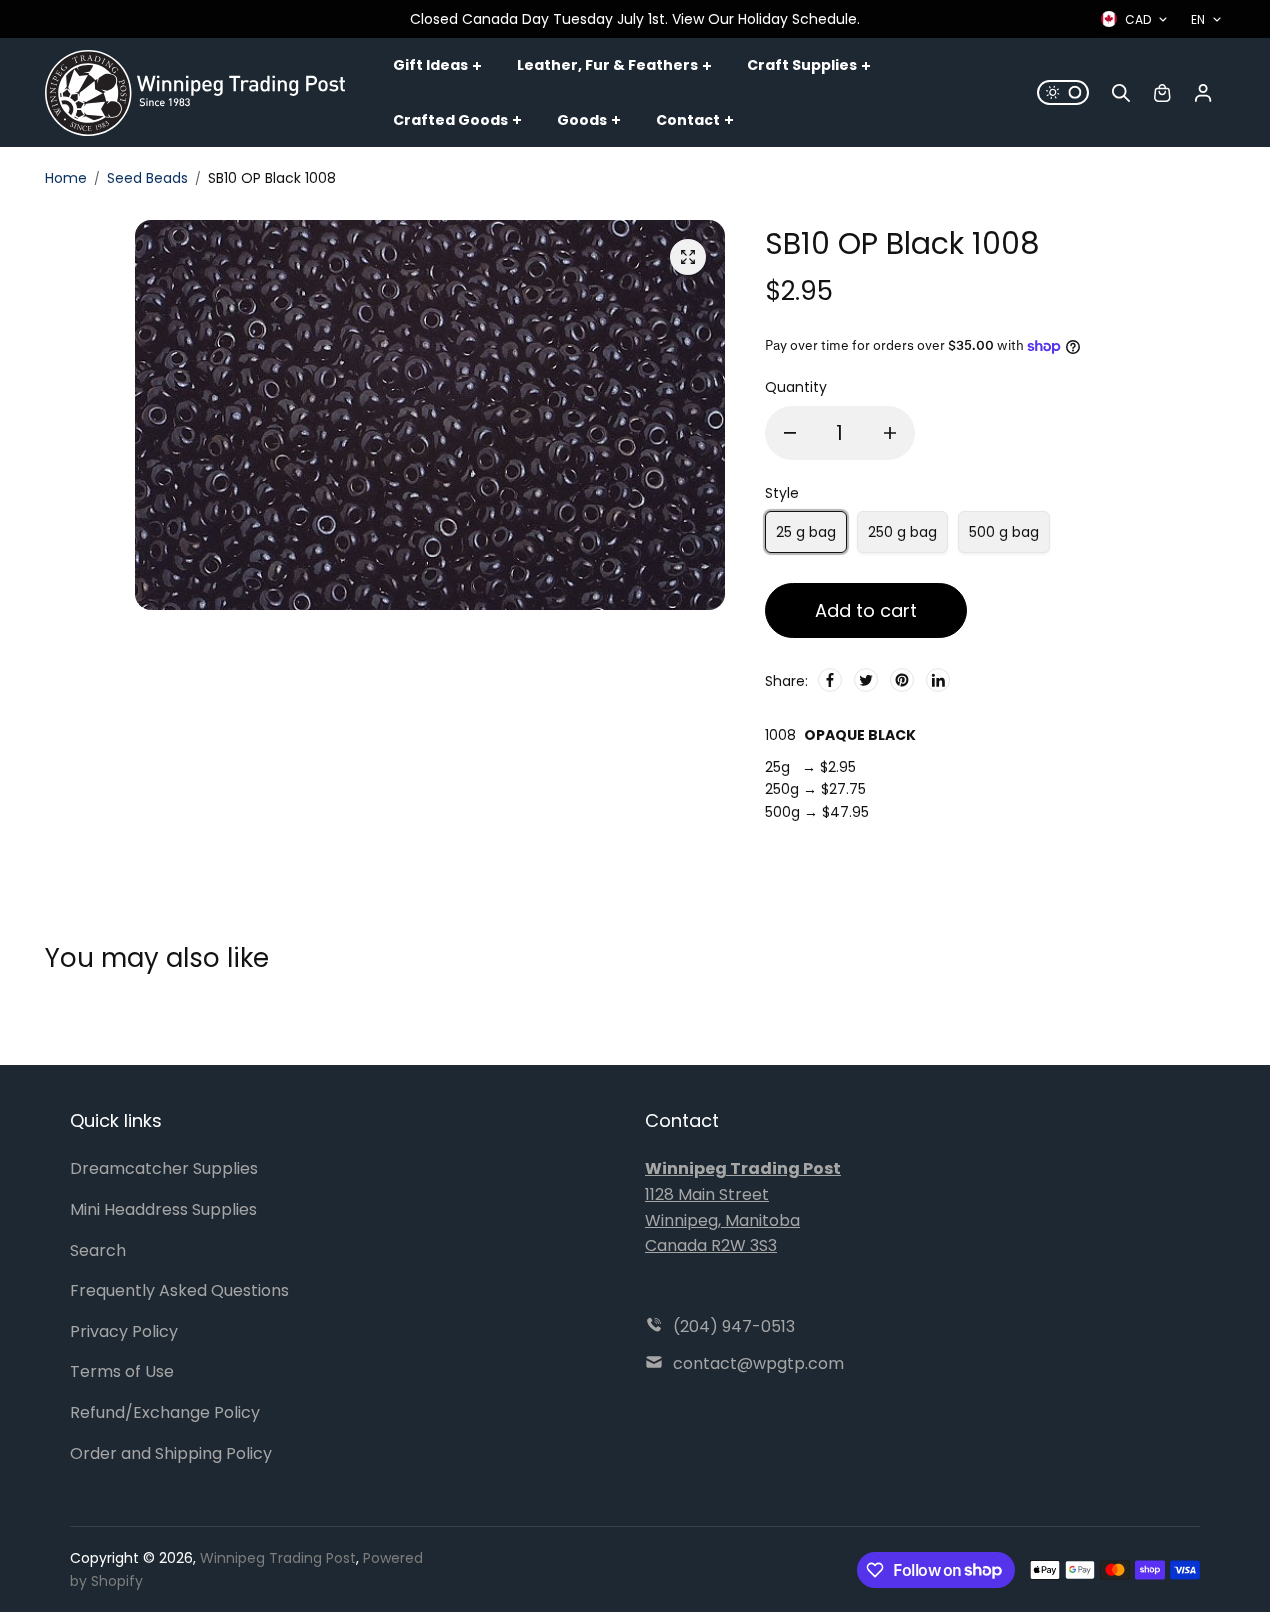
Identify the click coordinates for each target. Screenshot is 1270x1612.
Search (98, 1250)
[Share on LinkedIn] (938, 680)
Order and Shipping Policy (171, 1453)
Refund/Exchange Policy (165, 1412)
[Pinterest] (902, 680)
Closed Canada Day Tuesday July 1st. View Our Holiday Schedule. (635, 19)
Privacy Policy (124, 1331)
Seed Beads (147, 178)
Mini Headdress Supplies (163, 1209)
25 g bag (806, 532)
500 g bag (1004, 532)
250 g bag (902, 532)
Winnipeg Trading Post (278, 1558)
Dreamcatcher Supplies (164, 1168)
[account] (1203, 93)
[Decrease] (790, 433)
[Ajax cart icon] (1162, 93)
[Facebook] (830, 680)
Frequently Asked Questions (179, 1290)
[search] (1121, 93)
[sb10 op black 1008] (688, 257)
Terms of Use (122, 1371)
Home (66, 178)
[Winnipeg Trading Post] (195, 93)
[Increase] (890, 433)
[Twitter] (866, 680)
